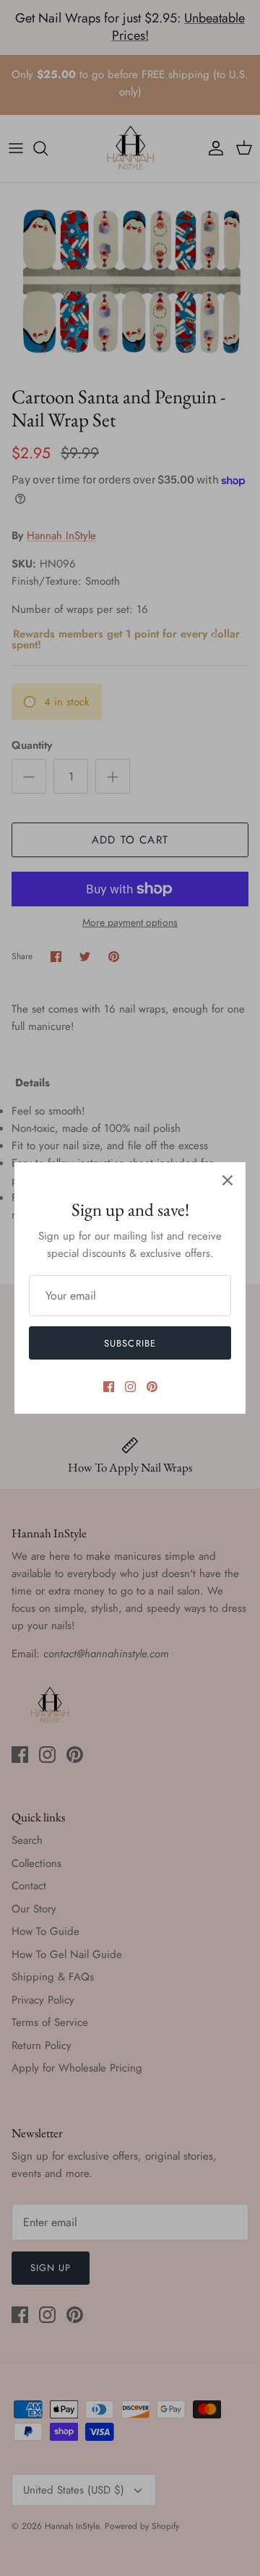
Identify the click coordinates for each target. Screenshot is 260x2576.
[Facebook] (109, 1387)
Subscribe (130, 1343)
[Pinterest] (152, 1387)
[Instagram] (130, 1387)
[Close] (227, 1180)
